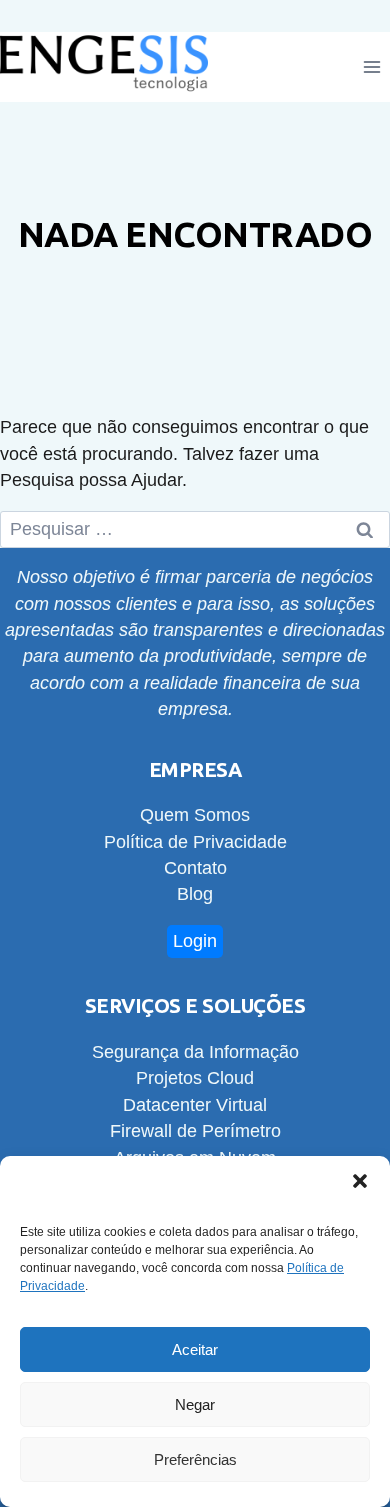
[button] (360, 1181)
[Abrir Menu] (371, 67)
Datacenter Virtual (195, 1105)
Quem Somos (195, 815)
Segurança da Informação (195, 1052)
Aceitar (195, 1349)
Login (195, 941)
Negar (195, 1404)
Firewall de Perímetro (195, 1131)
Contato (195, 868)
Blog (195, 894)
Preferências (195, 1459)
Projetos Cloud (195, 1078)
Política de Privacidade (195, 842)
